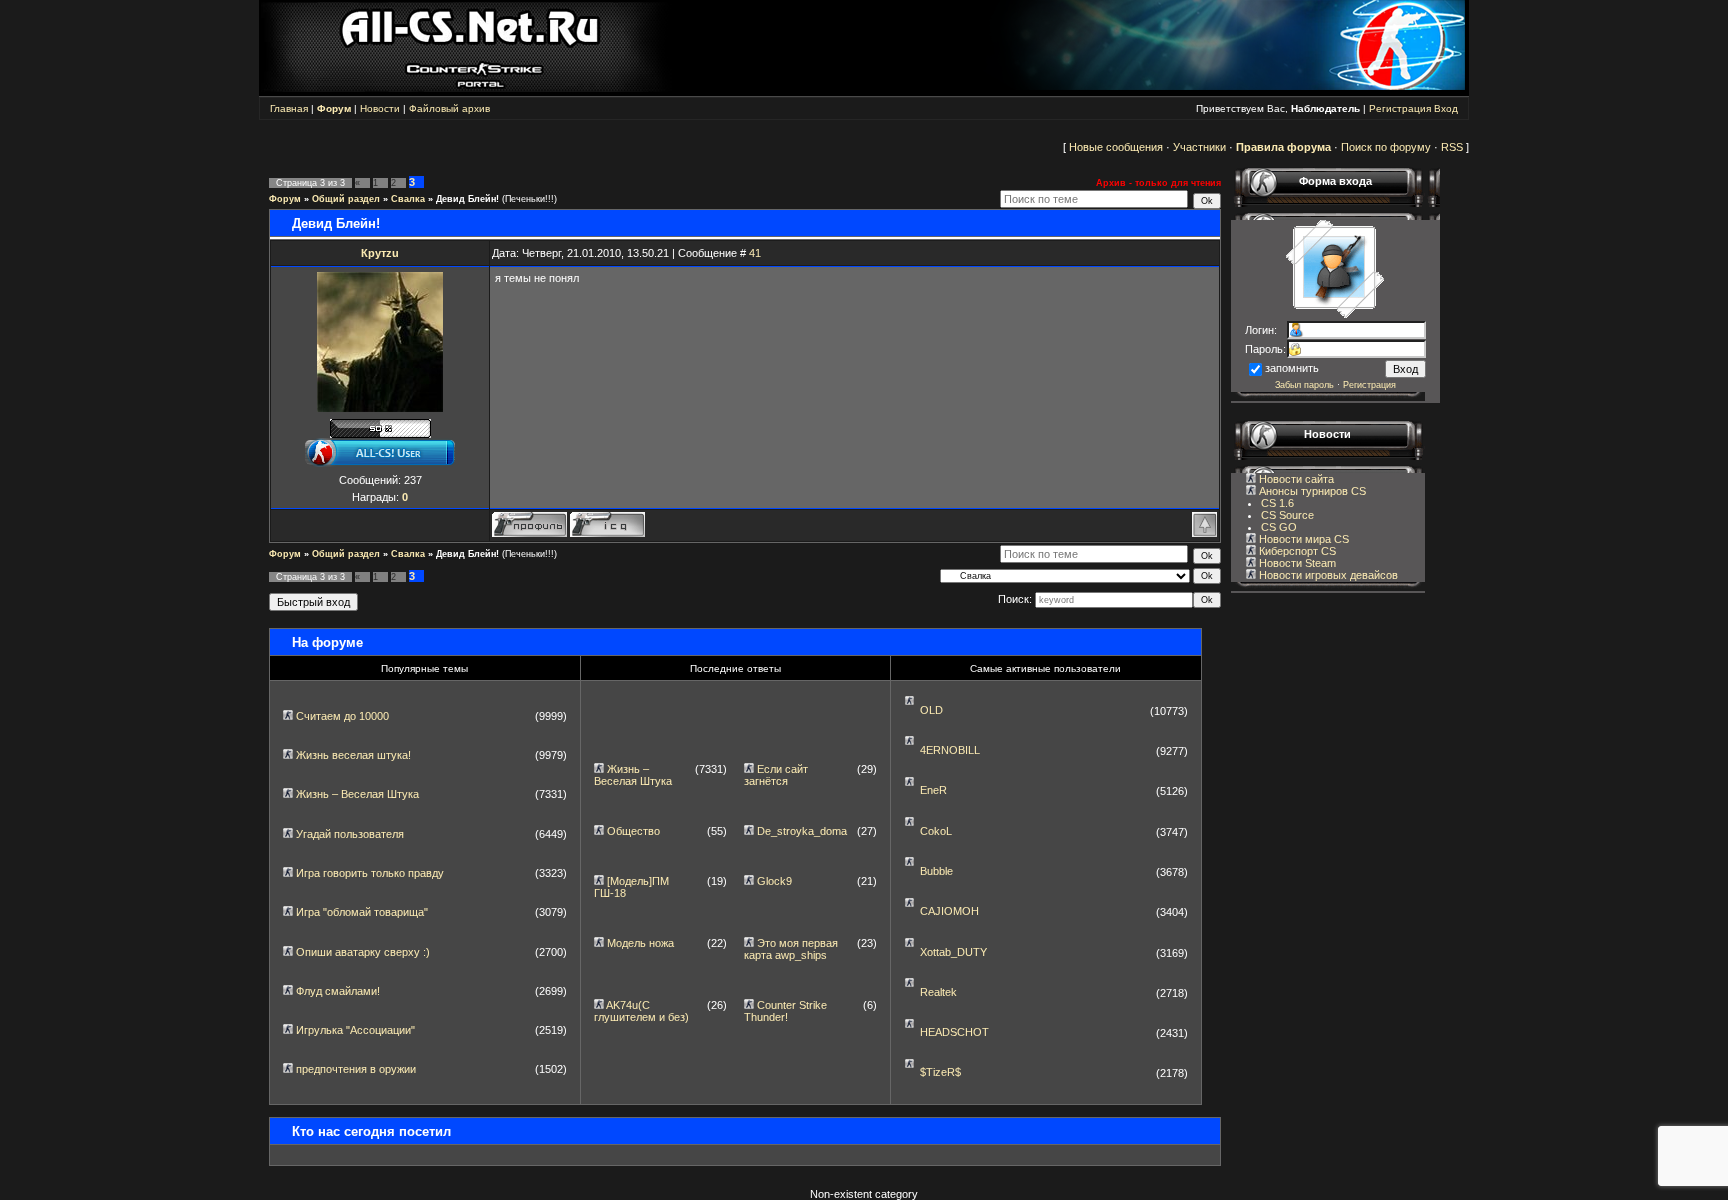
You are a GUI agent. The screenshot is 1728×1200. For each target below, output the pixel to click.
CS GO (1279, 527)
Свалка (408, 199)
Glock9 (774, 881)
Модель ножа (640, 943)
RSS (1452, 147)
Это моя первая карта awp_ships (791, 949)
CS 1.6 (1277, 503)
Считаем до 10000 (342, 716)
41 (755, 253)
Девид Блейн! (467, 199)
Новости (380, 108)
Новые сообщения (1116, 147)
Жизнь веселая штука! (353, 755)
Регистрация (1400, 108)
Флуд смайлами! (338, 991)
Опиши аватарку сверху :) (363, 952)
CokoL (936, 831)
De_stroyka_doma (802, 831)
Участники (1199, 147)
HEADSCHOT (954, 1032)
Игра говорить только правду (370, 873)
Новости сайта (1295, 479)
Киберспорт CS (1296, 551)
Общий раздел (346, 199)
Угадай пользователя (350, 834)
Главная (289, 108)
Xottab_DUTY (953, 952)
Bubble (936, 871)
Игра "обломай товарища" (362, 912)
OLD (931, 710)
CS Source (1287, 515)
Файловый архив (449, 108)
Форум (285, 199)
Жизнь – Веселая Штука (357, 794)
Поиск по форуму (1386, 147)
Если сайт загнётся (776, 775)
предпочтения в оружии (356, 1069)
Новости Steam (1296, 563)
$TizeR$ (940, 1072)
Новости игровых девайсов (1327, 575)
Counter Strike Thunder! (785, 1011)
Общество (633, 831)
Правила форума (1283, 147)
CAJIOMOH (949, 911)
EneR (933, 790)
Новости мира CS (1302, 539)
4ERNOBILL (950, 750)
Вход (1446, 108)
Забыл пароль (1304, 385)
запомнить (1292, 368)
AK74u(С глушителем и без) (641, 1011)
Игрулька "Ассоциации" (355, 1030)
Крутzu (380, 253)
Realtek (938, 992)
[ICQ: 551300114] (607, 524)
